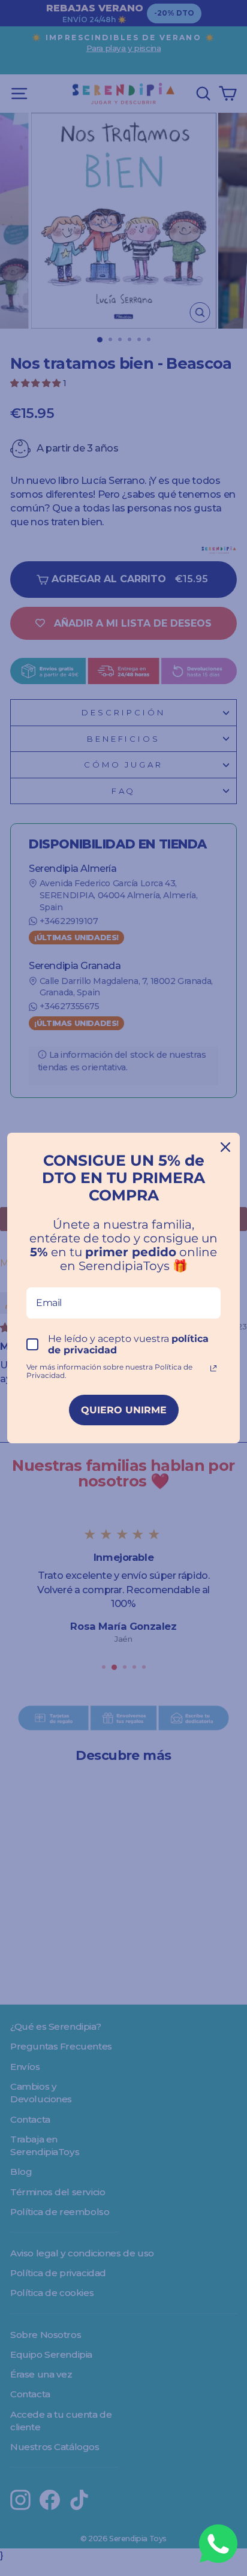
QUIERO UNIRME (124, 1410)
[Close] (225, 1147)
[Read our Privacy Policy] (213, 1368)
